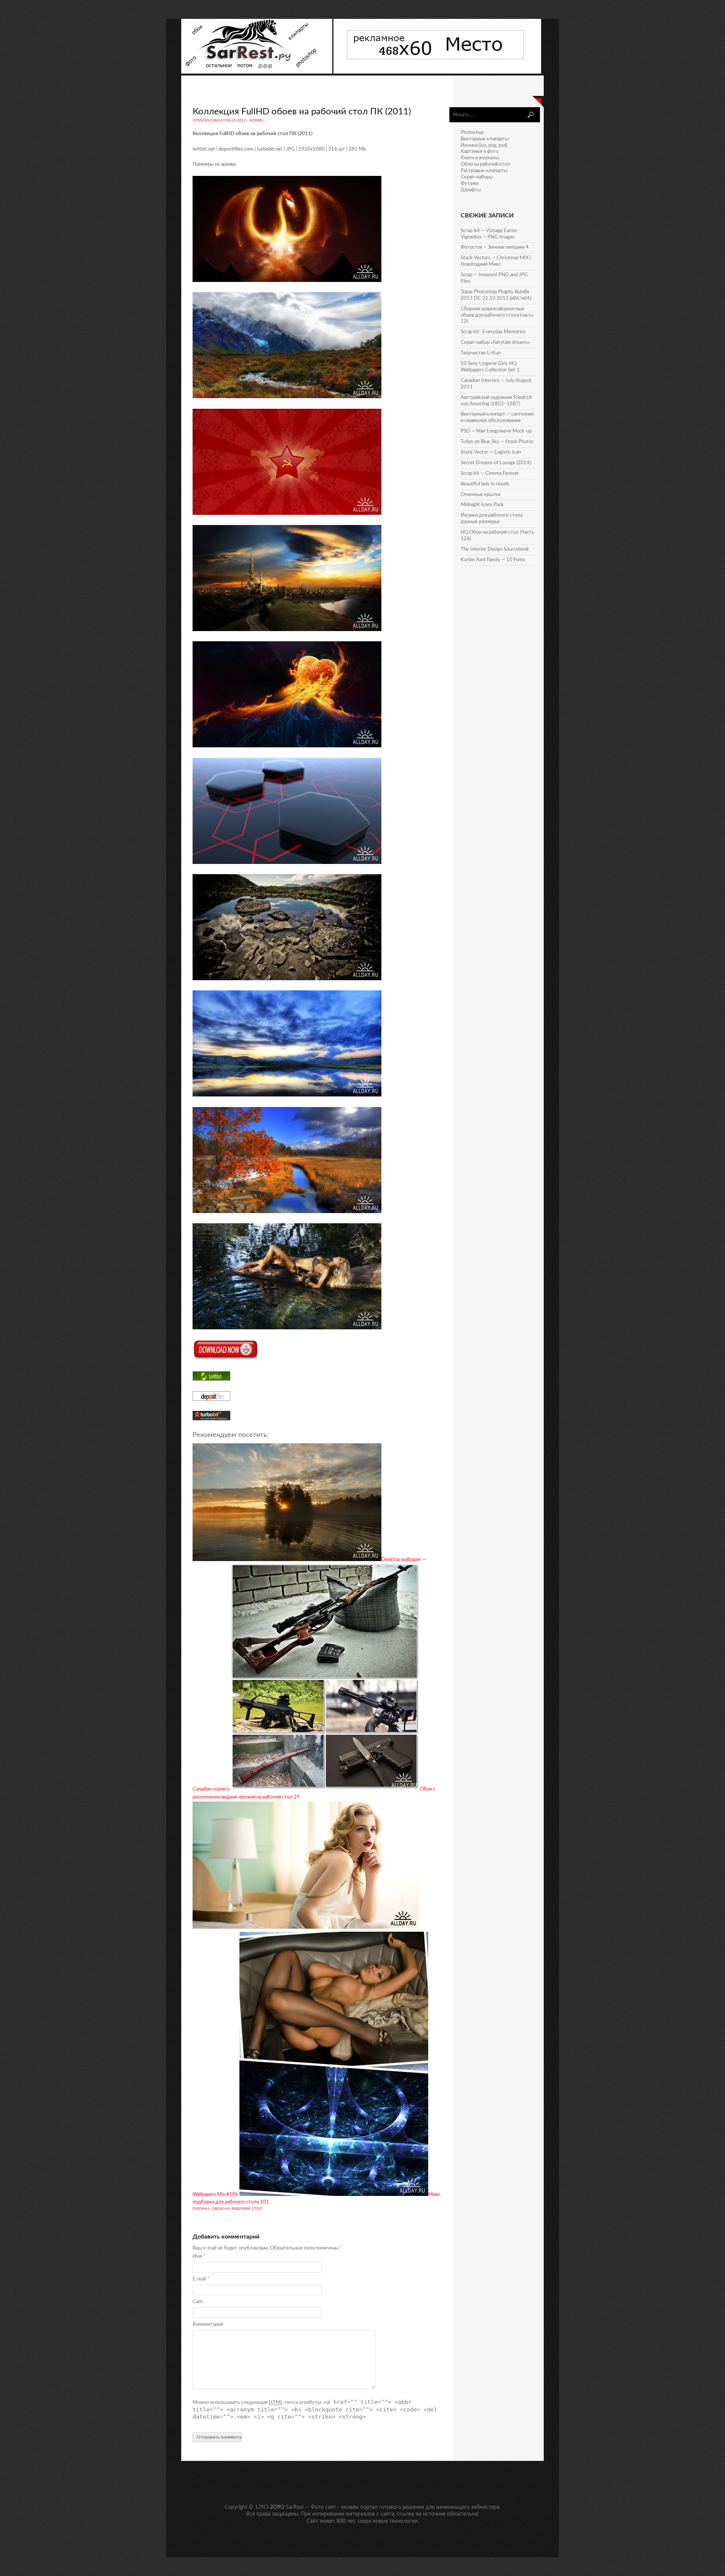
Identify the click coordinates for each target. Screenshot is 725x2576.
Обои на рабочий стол (237, 2209)
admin (256, 120)
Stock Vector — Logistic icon (491, 452)
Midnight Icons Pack (482, 505)
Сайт (198, 2302)
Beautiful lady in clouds (485, 484)
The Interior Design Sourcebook (495, 549)
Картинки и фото (480, 152)
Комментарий (208, 2324)
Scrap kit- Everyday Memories (493, 332)
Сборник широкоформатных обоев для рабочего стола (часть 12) (497, 315)
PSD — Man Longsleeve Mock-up (496, 431)
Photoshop (472, 133)
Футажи (470, 184)
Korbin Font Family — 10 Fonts (493, 560)
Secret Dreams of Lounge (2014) (496, 463)
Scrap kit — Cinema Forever (490, 473)
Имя (199, 2257)
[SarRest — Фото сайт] (257, 72)
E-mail (201, 2279)
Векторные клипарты (485, 139)
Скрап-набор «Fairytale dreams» (495, 343)
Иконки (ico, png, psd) (484, 146)
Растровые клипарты (484, 171)
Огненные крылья (481, 495)
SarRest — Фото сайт (311, 2507)
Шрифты (471, 190)
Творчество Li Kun (481, 353)
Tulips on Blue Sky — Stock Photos (497, 442)
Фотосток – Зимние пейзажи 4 (495, 247)
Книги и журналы (480, 158)
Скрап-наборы (477, 177)
